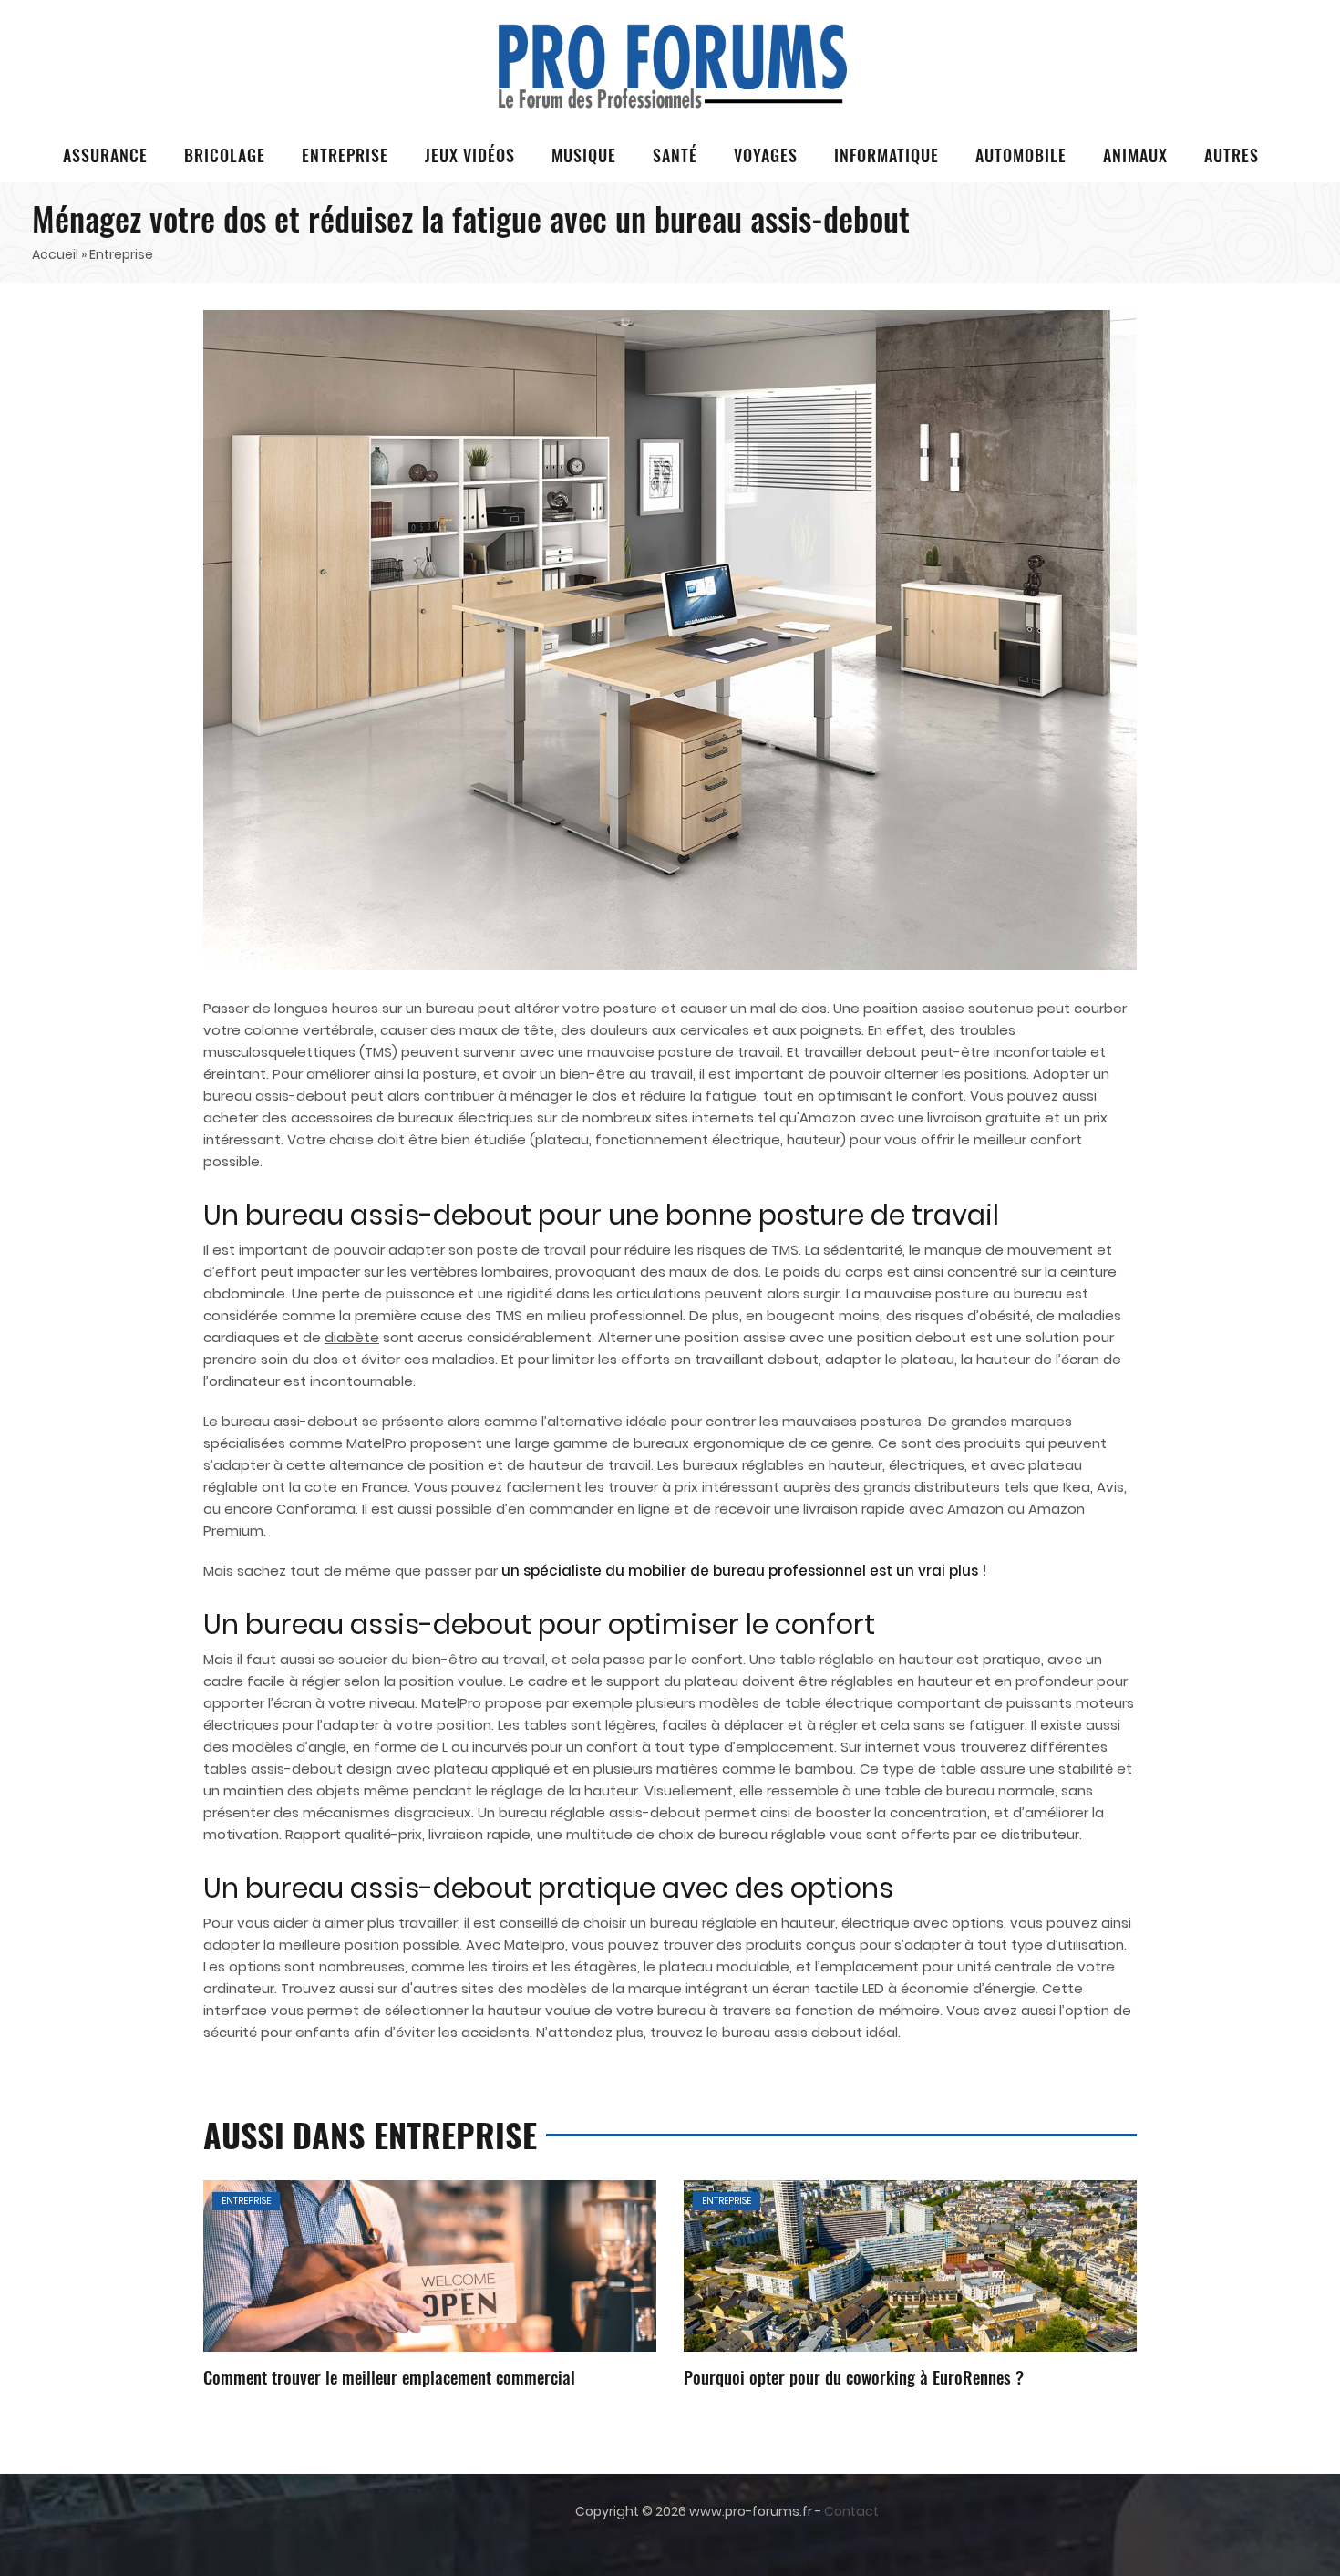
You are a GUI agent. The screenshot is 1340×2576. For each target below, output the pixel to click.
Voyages (766, 155)
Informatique (886, 155)
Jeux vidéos (470, 155)
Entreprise (345, 155)
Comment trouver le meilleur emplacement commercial (389, 2376)
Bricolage (225, 155)
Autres (1232, 155)
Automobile (1021, 155)
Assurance (105, 155)
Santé (675, 155)
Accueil (55, 254)
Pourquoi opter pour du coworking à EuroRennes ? (854, 2376)
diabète (352, 1337)
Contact (851, 2511)
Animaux (1135, 155)
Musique (584, 155)
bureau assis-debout (275, 1096)
